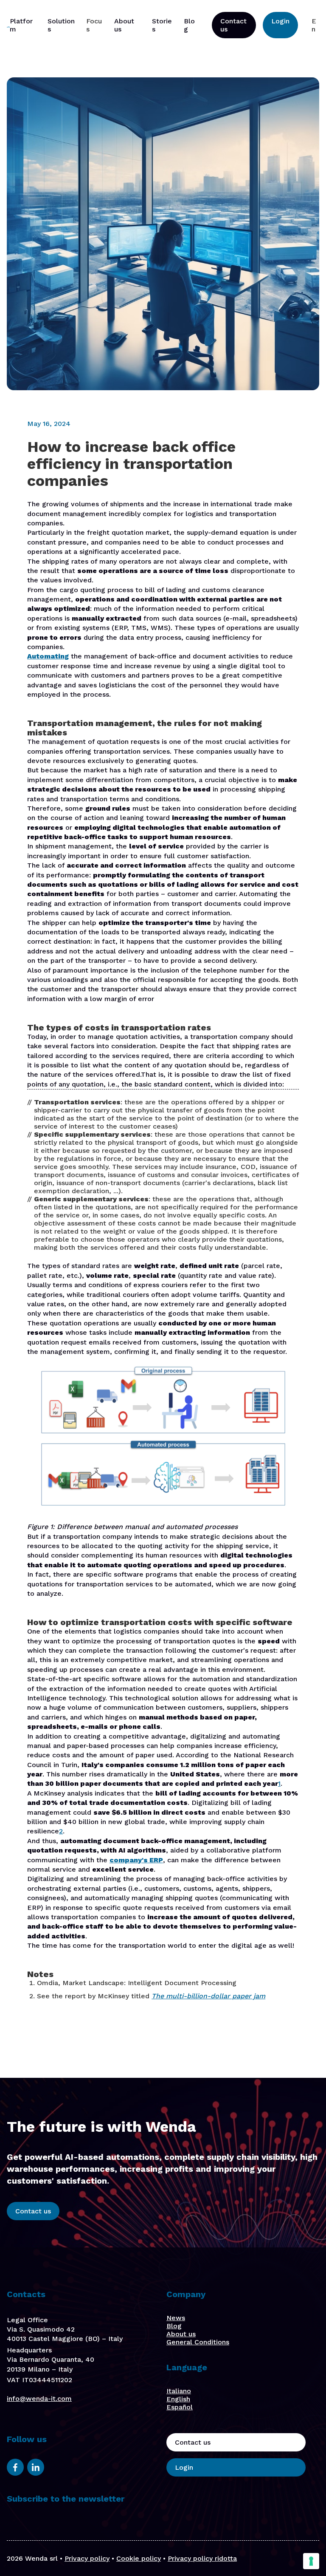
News (176, 2318)
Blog (174, 2326)
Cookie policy (139, 2558)
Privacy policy (87, 2558)
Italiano (179, 2391)
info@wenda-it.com (39, 2399)
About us (181, 2334)
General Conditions (198, 2342)
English (178, 2399)
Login (280, 21)
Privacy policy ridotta (202, 2558)
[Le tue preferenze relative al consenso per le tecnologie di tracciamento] (311, 2561)
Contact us (233, 25)
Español (180, 2407)
